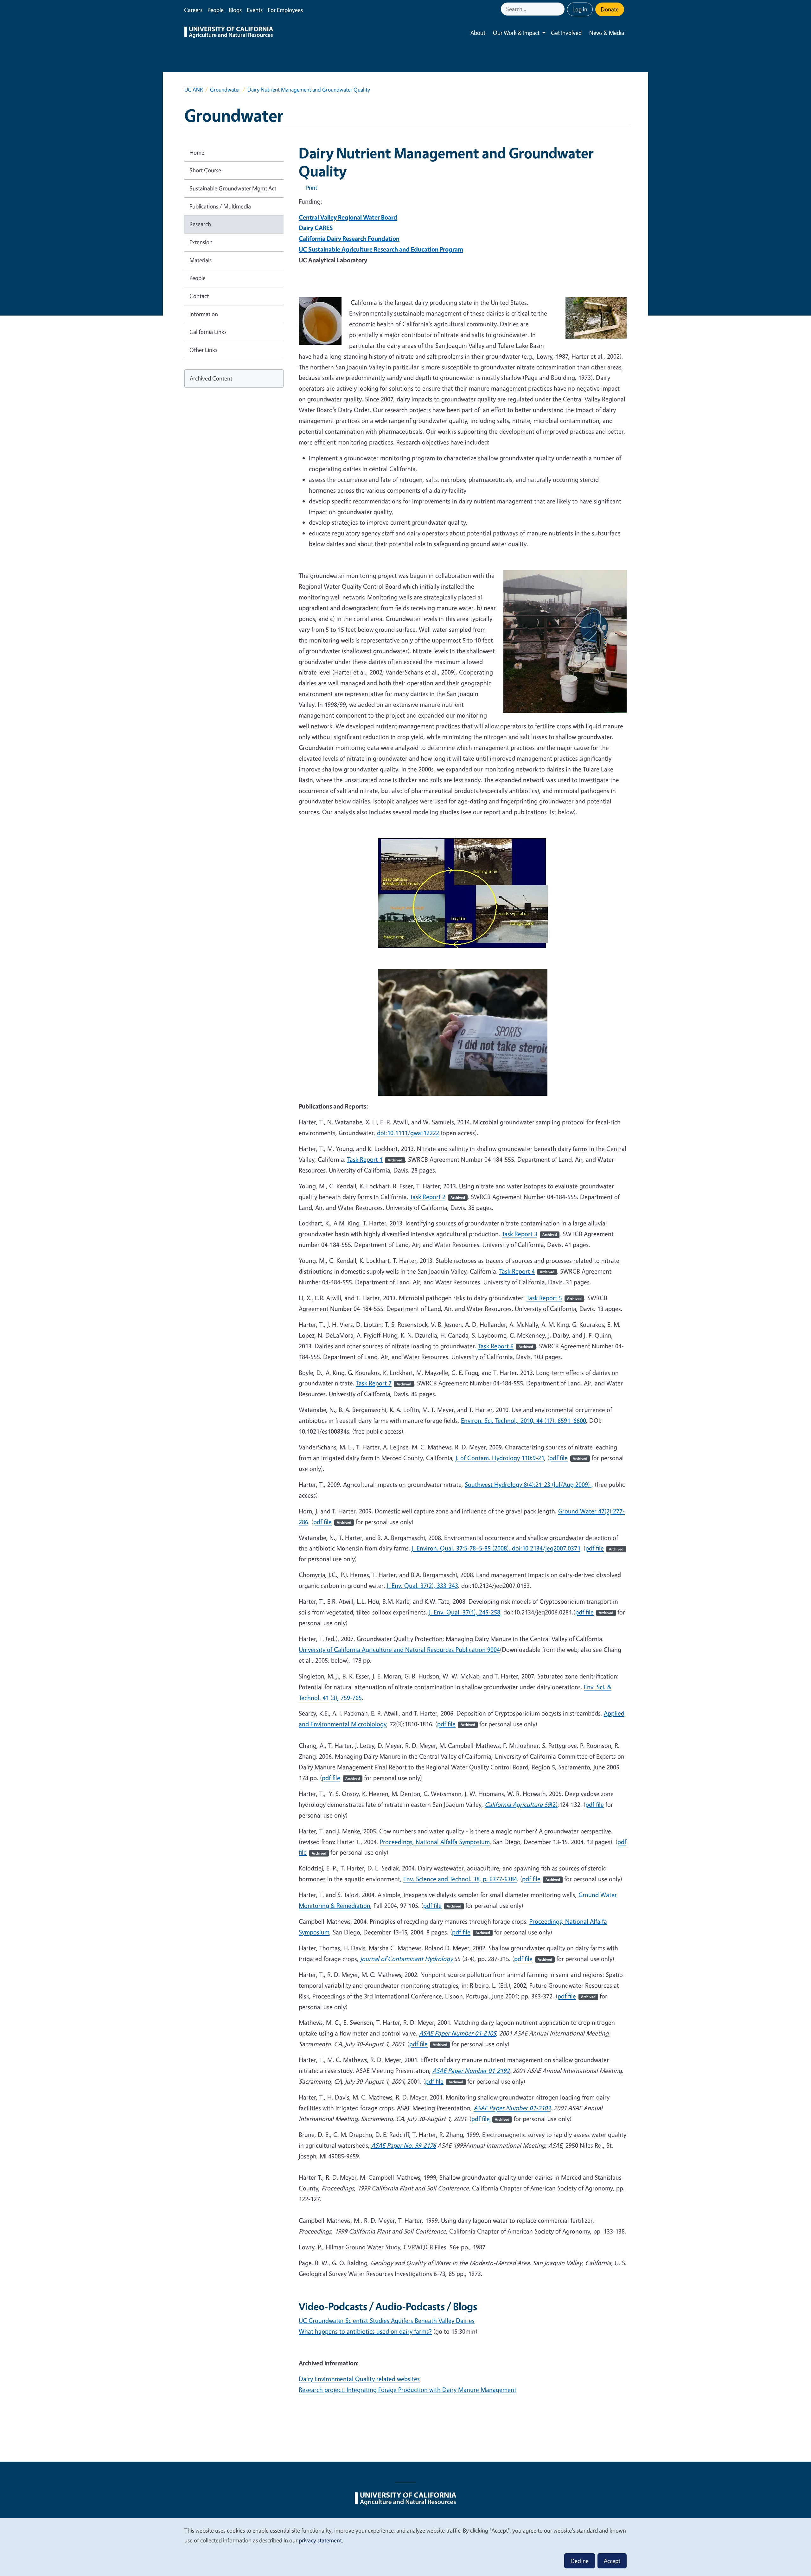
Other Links (203, 350)
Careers (193, 10)
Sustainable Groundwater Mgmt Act (233, 188)
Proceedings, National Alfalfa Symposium (435, 1842)
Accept (612, 2561)
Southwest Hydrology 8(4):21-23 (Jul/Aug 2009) (528, 1484)
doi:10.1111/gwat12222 (408, 1133)
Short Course (205, 170)
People (216, 10)
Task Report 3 (529, 1234)
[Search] (560, 9)
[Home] (229, 33)
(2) (521, 1804)
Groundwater (225, 89)
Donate (610, 9)
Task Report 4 (527, 1271)
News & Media (607, 33)
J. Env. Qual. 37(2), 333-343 (422, 1585)
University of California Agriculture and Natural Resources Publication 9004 (399, 1649)
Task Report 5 (554, 1298)
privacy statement (320, 2540)
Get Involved (566, 33)
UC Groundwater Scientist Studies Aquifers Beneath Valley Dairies (387, 2320)
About (478, 33)
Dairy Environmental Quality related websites (359, 2379)
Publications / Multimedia (220, 206)
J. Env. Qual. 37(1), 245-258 (465, 1612)
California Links (208, 332)
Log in (580, 9)
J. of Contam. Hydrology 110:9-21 (500, 1458)
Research (200, 224)
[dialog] (405, 2547)
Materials (201, 260)
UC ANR (194, 89)
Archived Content (211, 378)
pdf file (568, 1458)
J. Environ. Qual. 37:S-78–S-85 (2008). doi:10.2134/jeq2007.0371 (496, 1548)
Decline (580, 2561)
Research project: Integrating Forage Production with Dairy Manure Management (408, 2390)
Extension (201, 242)
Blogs (235, 10)
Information (204, 314)
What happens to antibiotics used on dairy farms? (365, 2331)
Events (255, 10)
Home (197, 152)
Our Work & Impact (516, 33)
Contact (199, 296)
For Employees (285, 10)
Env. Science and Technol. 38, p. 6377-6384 (460, 1879)
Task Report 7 (384, 1383)
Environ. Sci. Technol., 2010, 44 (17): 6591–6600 (524, 1420)
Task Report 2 (437, 1197)
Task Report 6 (506, 1346)
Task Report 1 (375, 1159)
